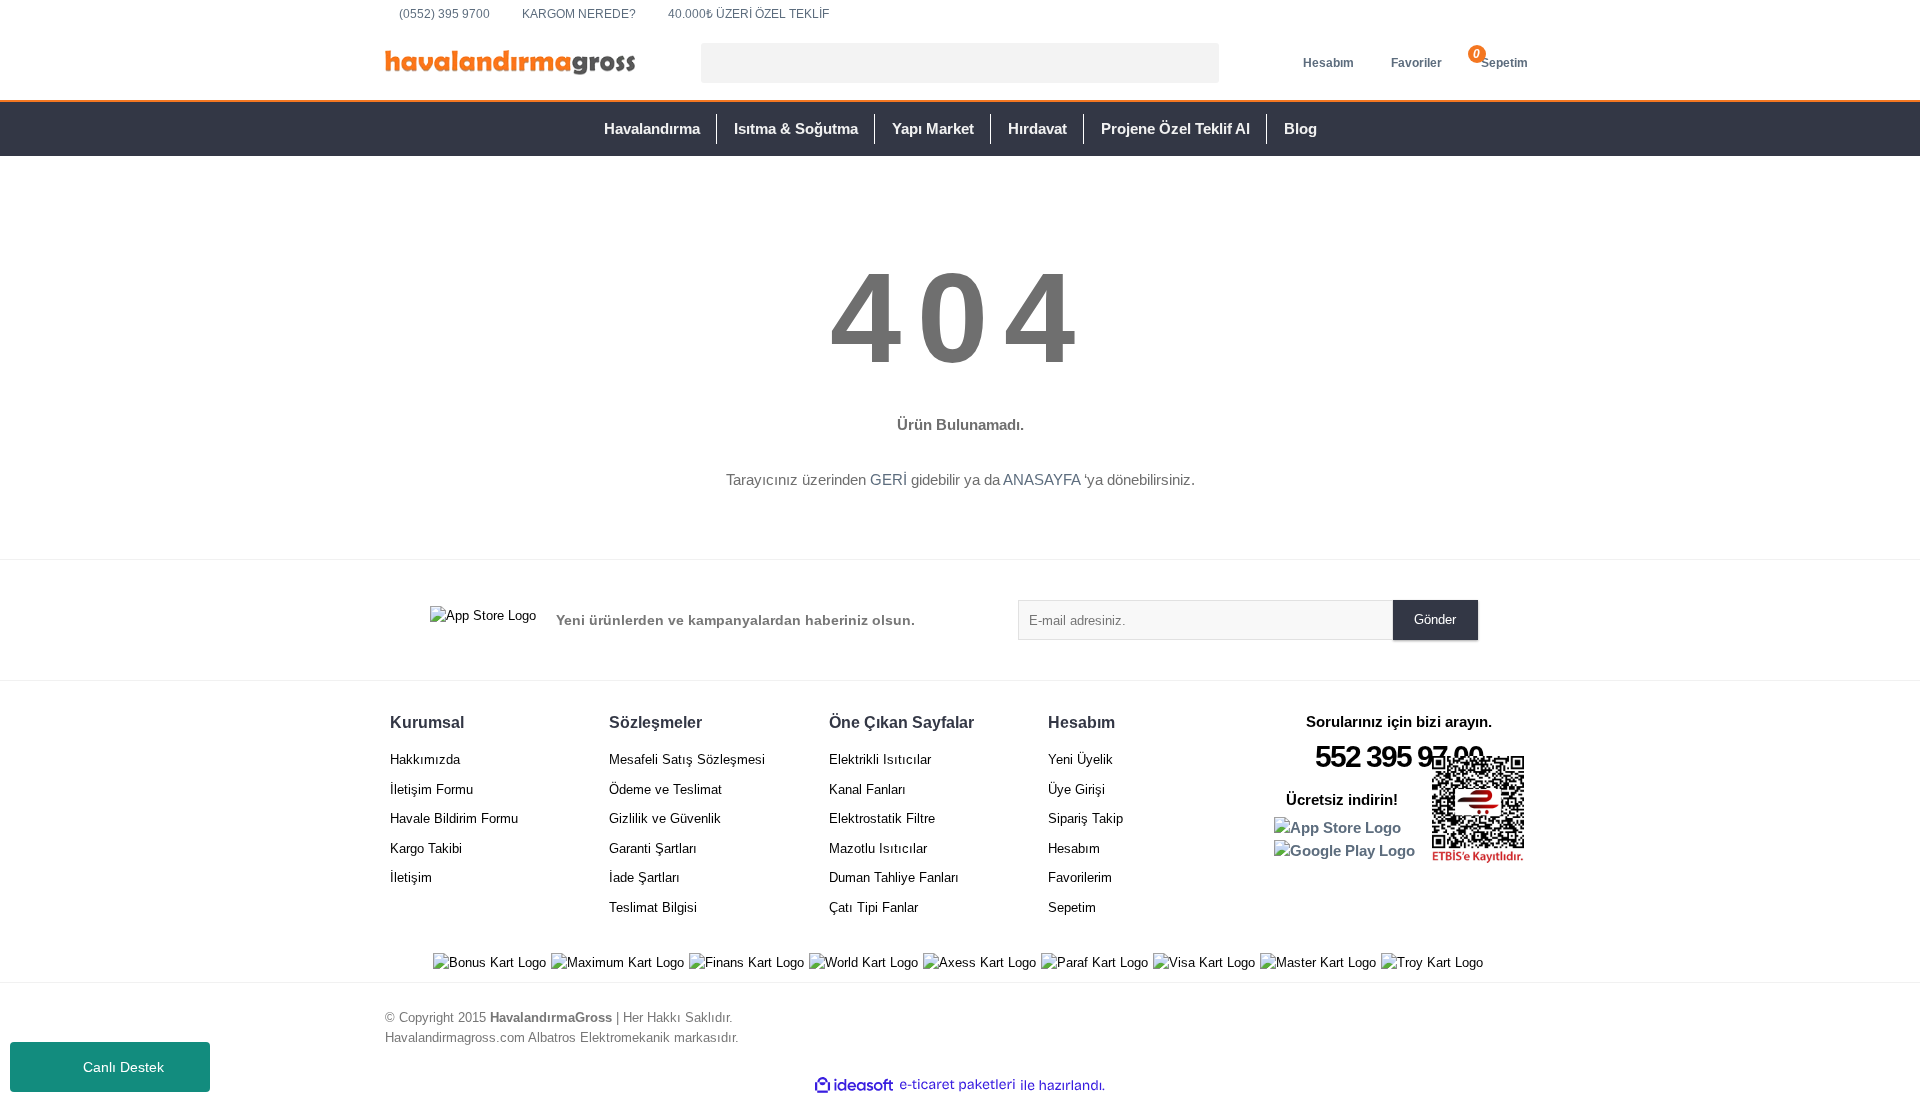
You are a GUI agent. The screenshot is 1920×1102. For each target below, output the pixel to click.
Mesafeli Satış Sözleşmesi (687, 759)
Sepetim (1072, 907)
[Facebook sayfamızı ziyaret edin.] (1518, 1029)
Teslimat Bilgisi (653, 907)
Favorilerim (1080, 877)
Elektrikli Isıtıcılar (880, 759)
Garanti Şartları (653, 848)
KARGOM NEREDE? (579, 14)
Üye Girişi (1076, 789)
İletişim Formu (431, 789)
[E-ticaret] (957, 1085)
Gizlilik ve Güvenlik (665, 818)
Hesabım (1074, 848)
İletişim (411, 877)
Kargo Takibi (426, 848)
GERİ (888, 479)
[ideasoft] (854, 1085)
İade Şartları (644, 877)
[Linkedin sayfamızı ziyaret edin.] (1450, 1029)
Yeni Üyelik (1080, 759)
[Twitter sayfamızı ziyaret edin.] (1484, 1029)
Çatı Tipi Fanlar (873, 907)
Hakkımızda (425, 759)
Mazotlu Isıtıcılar (878, 848)
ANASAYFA (1041, 479)
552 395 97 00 (1399, 756)
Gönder (1435, 619)
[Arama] (1201, 63)
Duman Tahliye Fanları (894, 877)
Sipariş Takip (1085, 818)
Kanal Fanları (867, 789)
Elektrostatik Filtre (882, 818)
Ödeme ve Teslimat (665, 789)
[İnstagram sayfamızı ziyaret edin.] (1416, 1029)
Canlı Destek (123, 1067)
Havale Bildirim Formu (454, 818)
